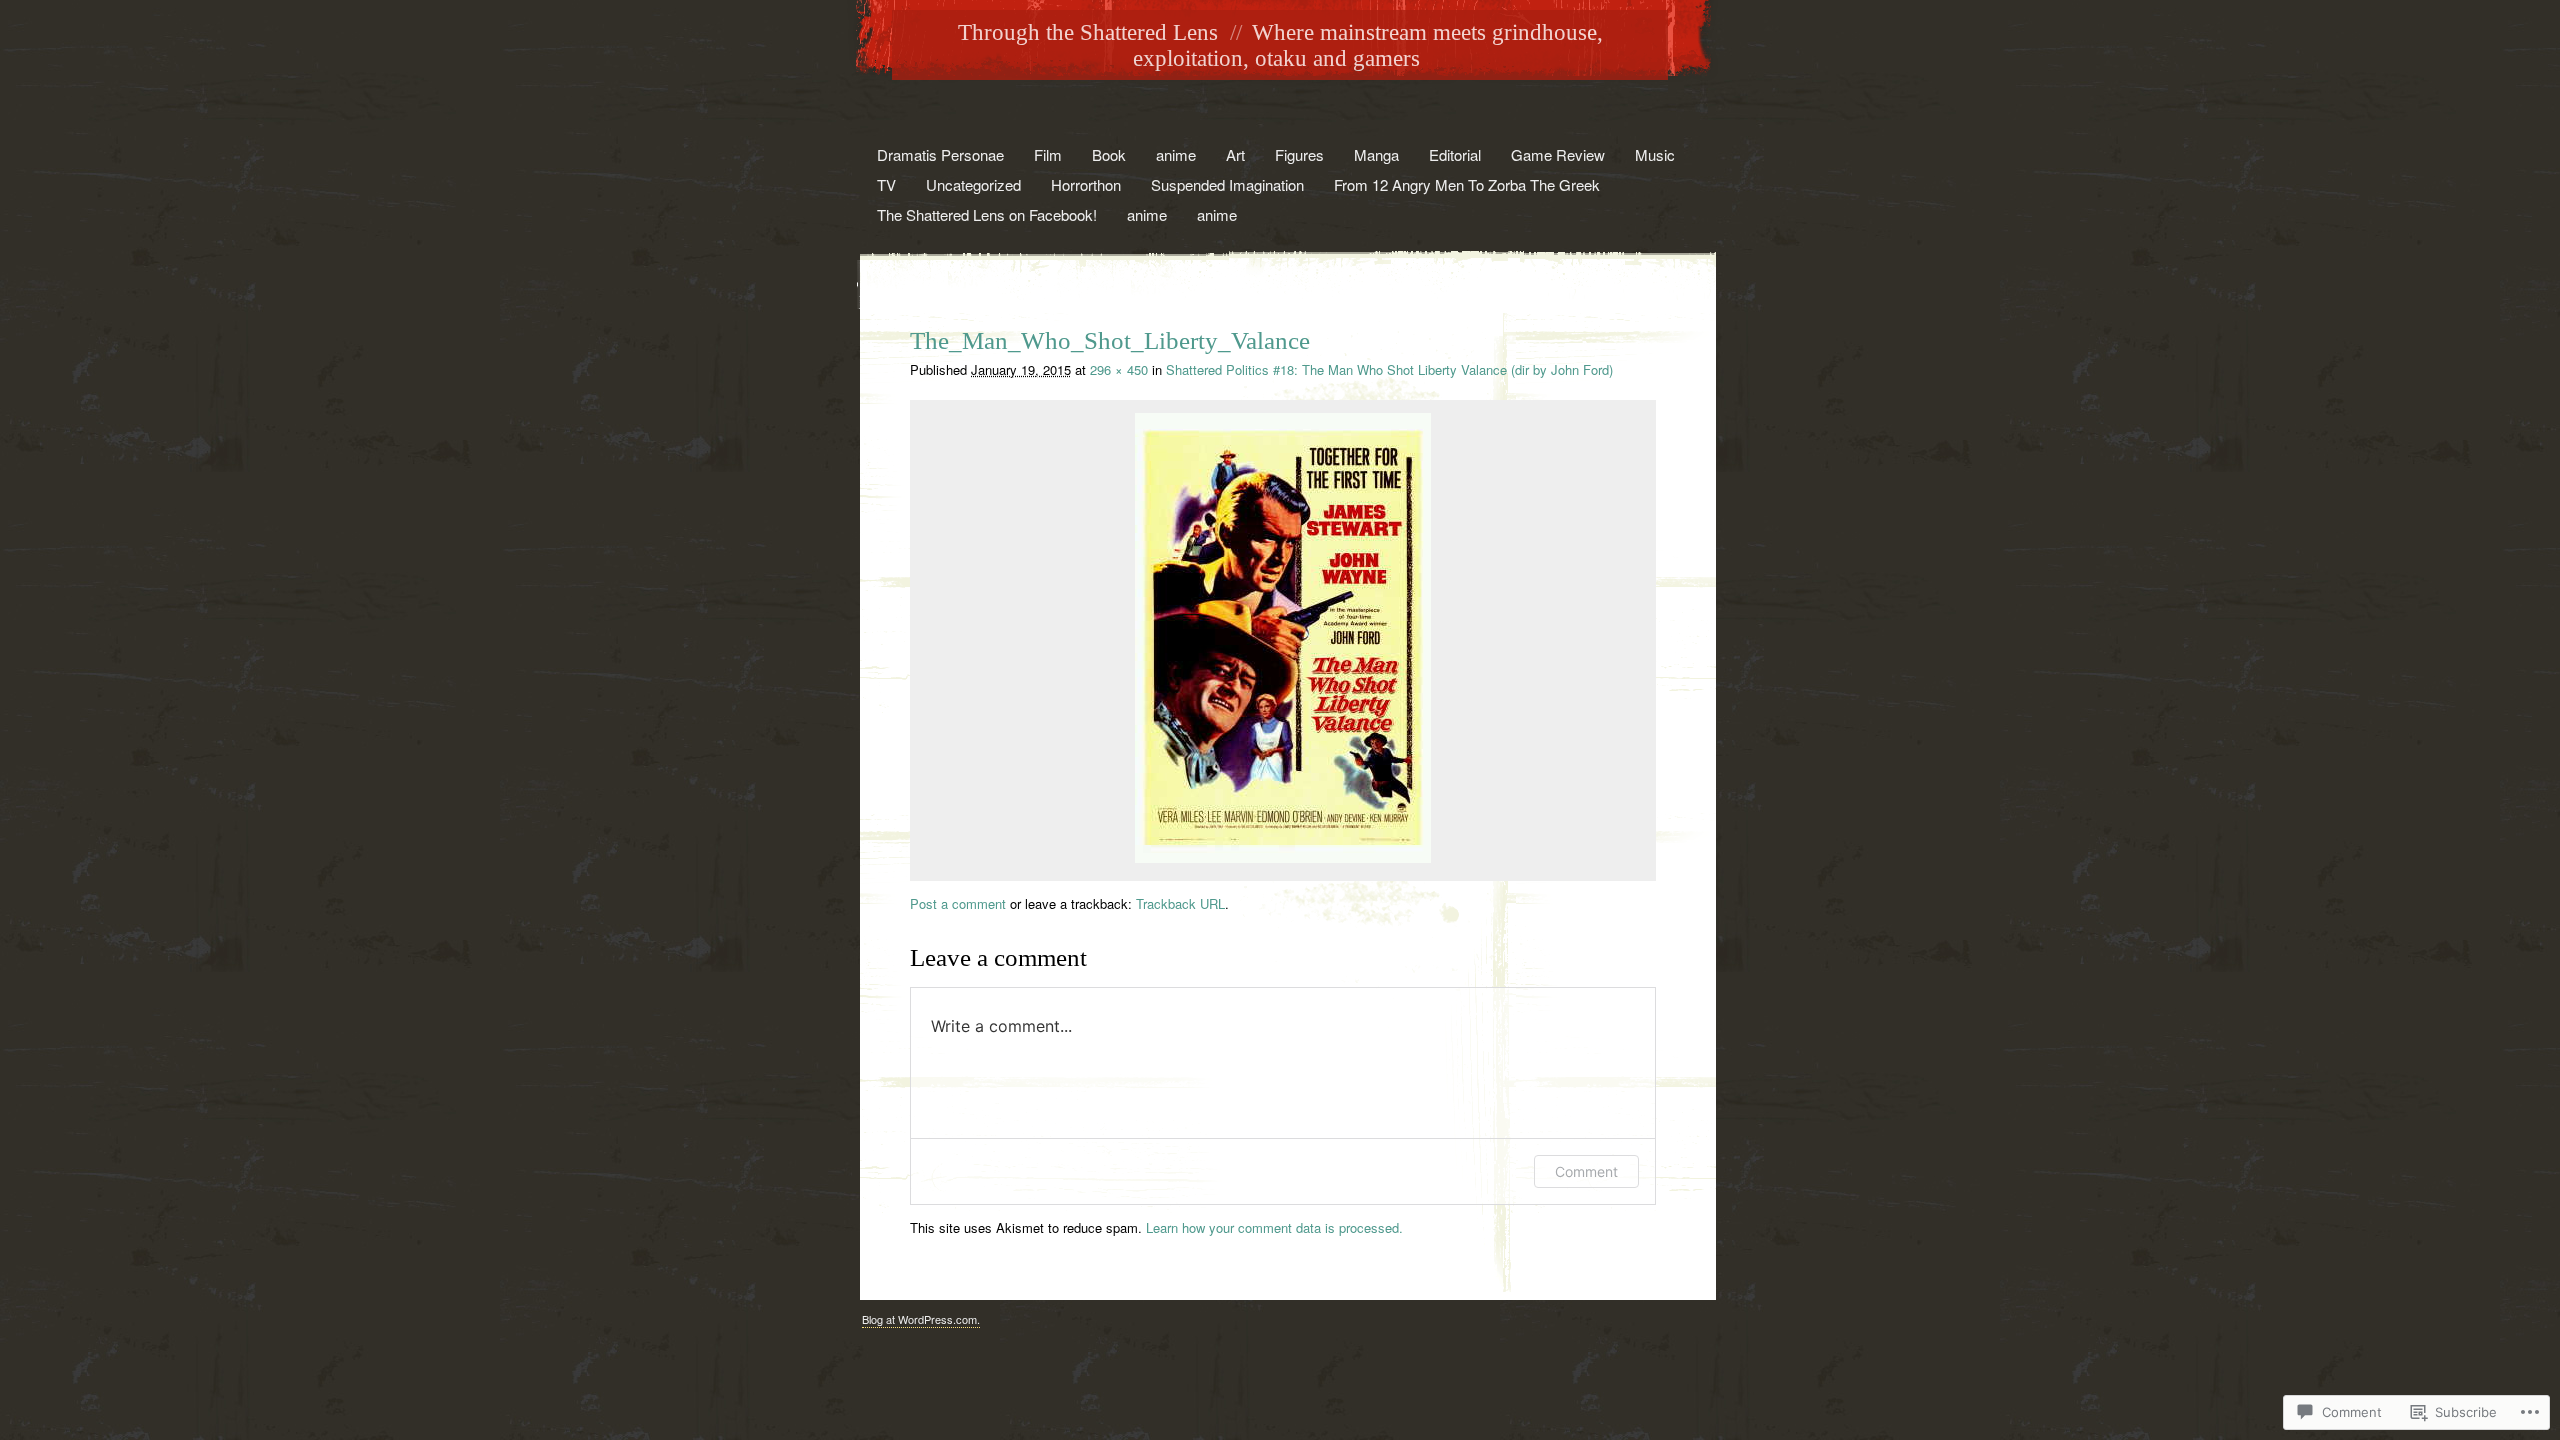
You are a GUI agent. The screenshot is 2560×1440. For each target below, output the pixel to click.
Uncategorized (973, 184)
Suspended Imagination (1227, 184)
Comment (1586, 1171)
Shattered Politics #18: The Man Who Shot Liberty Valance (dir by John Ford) (1389, 369)
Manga (1376, 154)
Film (1048, 154)
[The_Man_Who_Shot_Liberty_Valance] (1283, 857)
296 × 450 (1119, 369)
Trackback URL (1180, 903)
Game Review (1558, 154)
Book (1109, 154)
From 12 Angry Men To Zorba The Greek (1467, 184)
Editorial (1455, 154)
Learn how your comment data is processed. (1274, 1227)
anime (1176, 154)
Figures (1299, 154)
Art (1235, 154)
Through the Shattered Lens (1088, 32)
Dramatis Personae (940, 154)
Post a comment (958, 903)
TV (886, 184)
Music (1655, 154)
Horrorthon (1086, 184)
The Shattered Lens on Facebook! (987, 214)
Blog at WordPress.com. (921, 1319)
